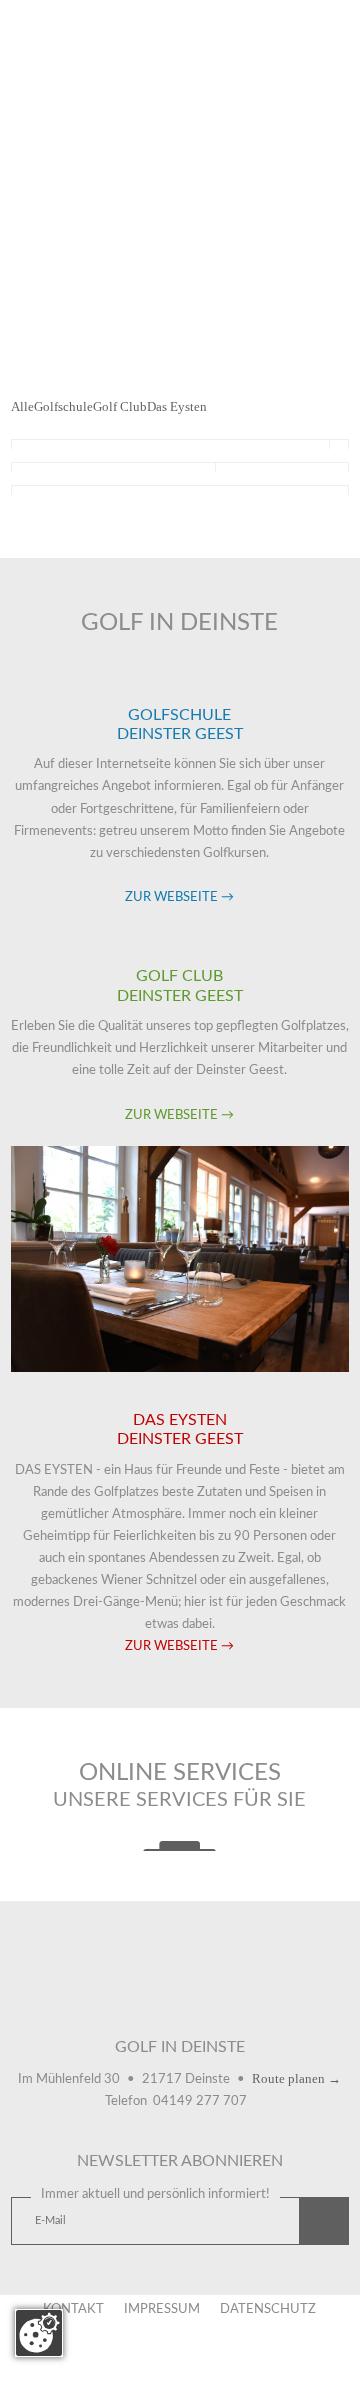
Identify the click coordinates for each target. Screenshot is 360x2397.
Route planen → (296, 2078)
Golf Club (120, 406)
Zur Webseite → (179, 897)
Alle (22, 406)
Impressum (162, 2309)
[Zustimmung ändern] (39, 2333)
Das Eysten (177, 406)
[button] (324, 2222)
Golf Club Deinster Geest (180, 1995)
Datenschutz (268, 2309)
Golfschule (63, 406)
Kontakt (73, 2309)
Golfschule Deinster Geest (100, 1995)
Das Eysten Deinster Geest (260, 1995)
